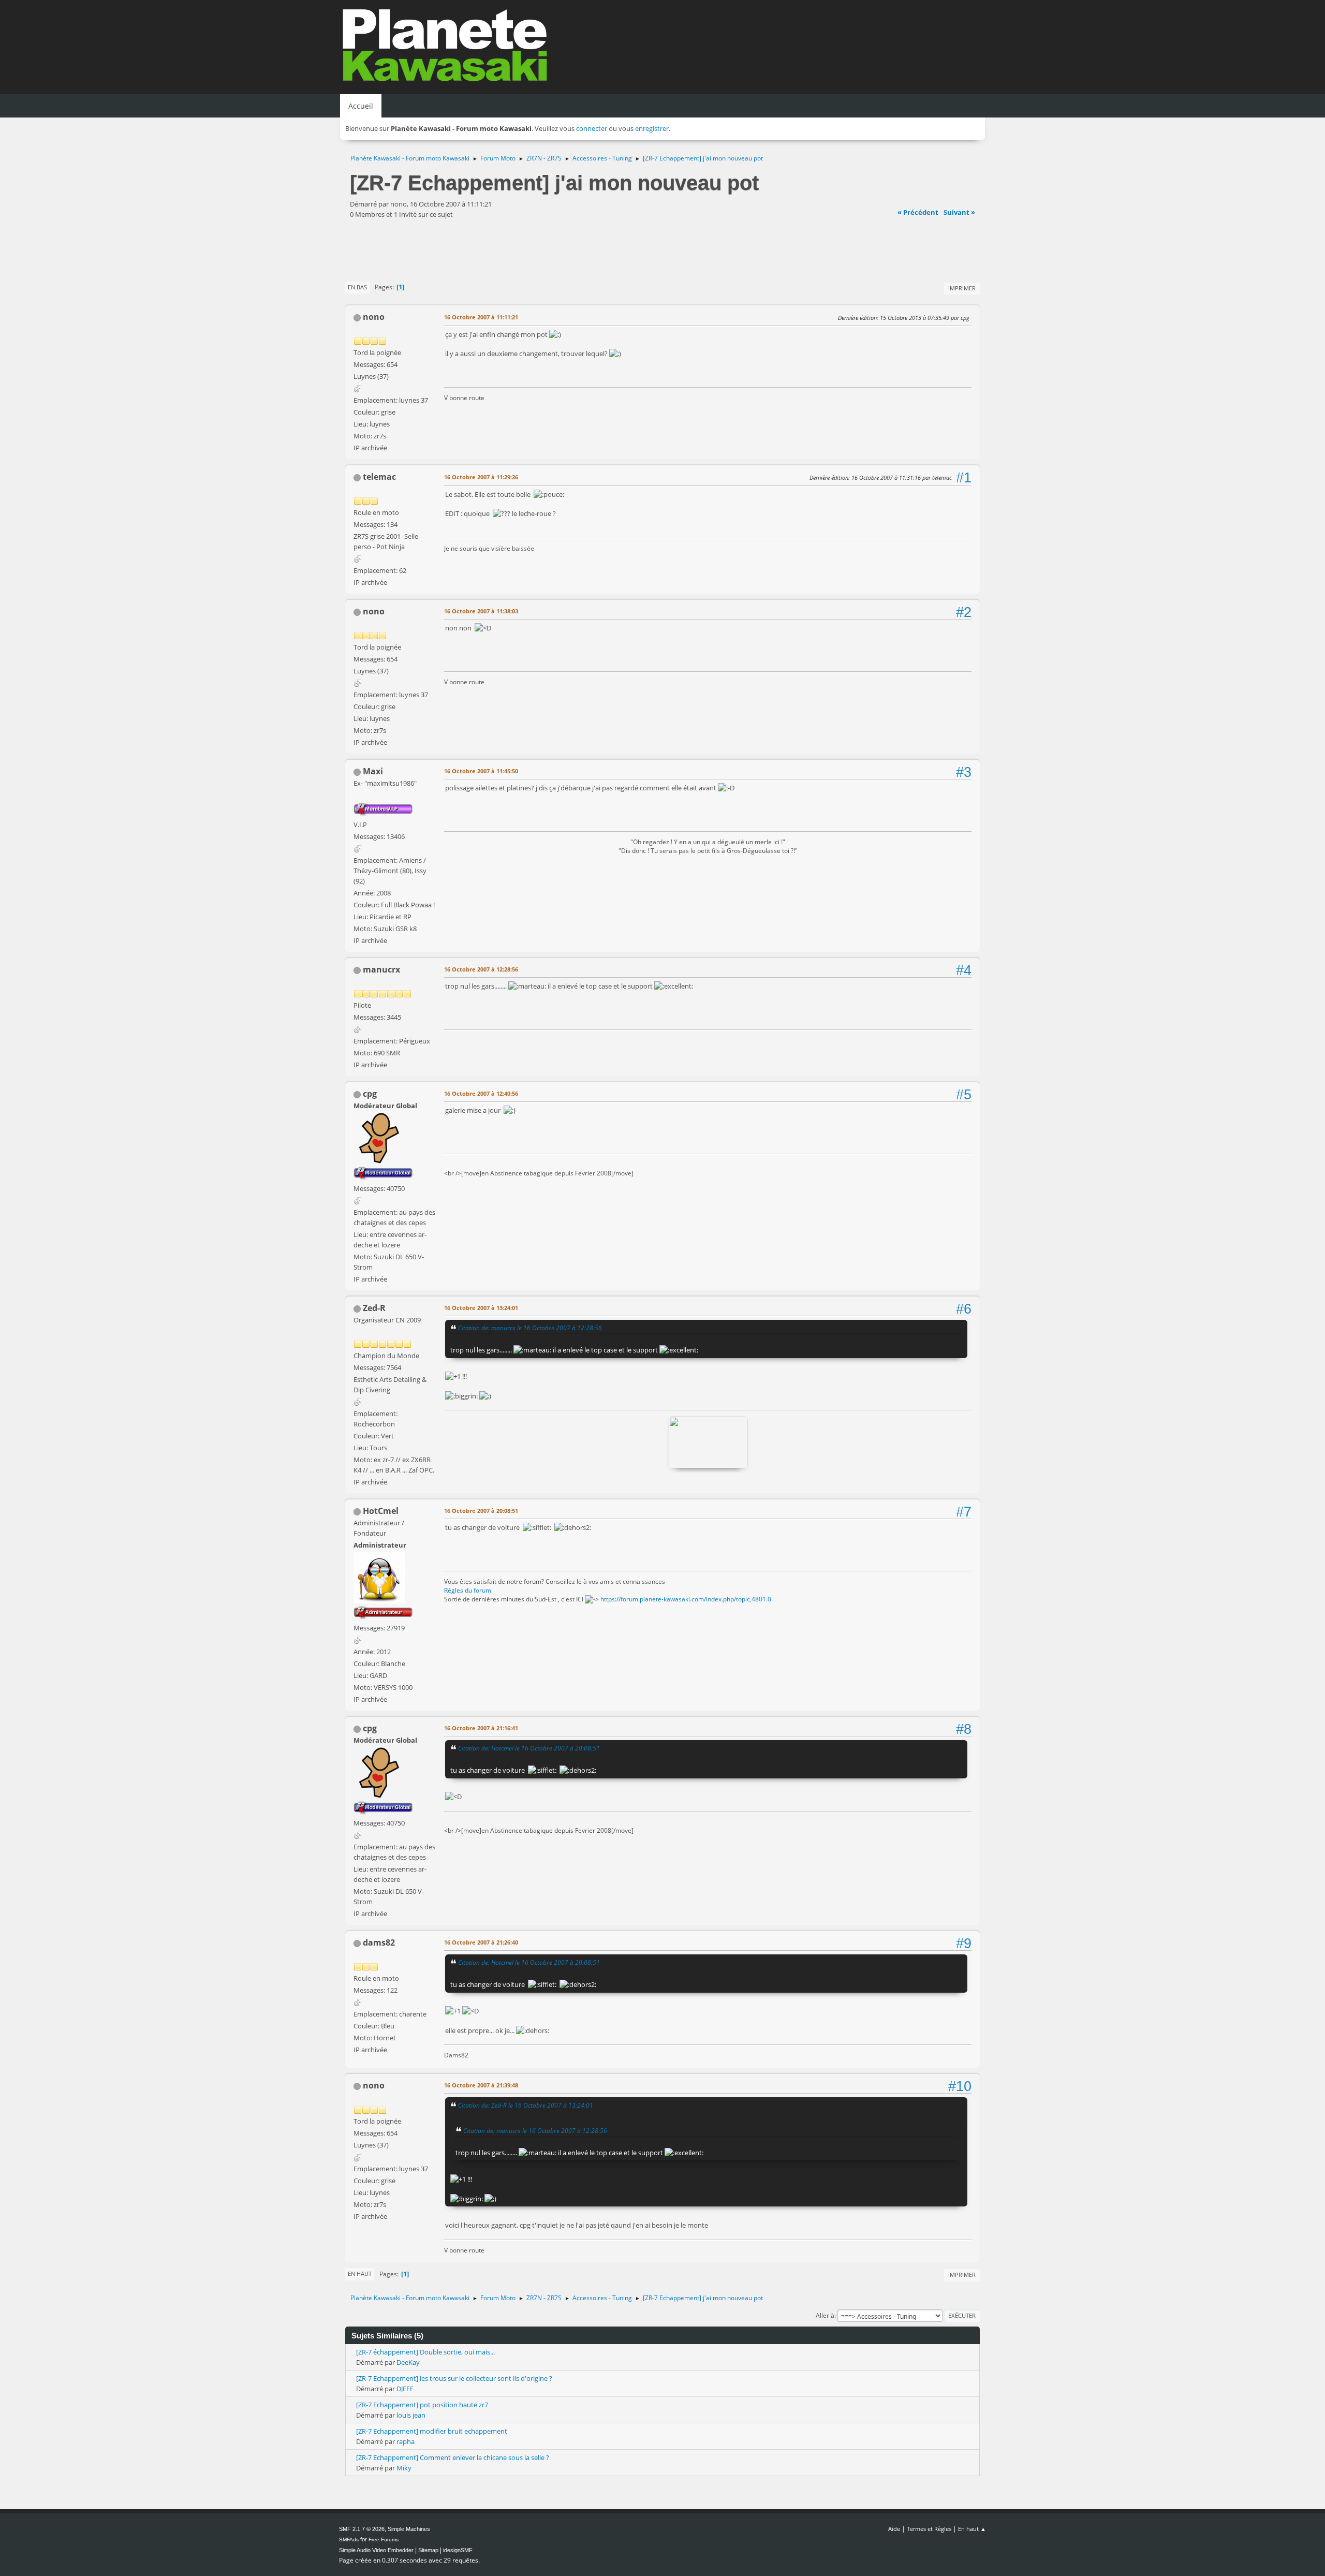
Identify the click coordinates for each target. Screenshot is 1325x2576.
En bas (357, 287)
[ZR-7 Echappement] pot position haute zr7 (422, 2405)
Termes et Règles (929, 2529)
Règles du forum (468, 1590)
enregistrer (652, 128)
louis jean (411, 2415)
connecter (592, 128)
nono (374, 317)
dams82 (379, 1942)
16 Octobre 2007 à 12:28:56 (481, 969)
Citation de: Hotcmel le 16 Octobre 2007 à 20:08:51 (529, 1748)
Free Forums (384, 2540)
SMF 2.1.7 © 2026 (362, 2529)
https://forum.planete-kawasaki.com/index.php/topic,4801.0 (686, 1599)
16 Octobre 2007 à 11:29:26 (481, 477)
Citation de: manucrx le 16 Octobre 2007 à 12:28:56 (530, 1328)
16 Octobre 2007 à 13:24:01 (481, 1308)
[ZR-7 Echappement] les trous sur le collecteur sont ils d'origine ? (454, 2378)
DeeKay (408, 2362)
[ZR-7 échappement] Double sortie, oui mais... (425, 2352)
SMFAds (349, 2540)
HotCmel (381, 1511)
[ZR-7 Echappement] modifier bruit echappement (432, 2431)
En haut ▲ (972, 2529)
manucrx (381, 969)
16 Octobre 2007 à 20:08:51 (481, 1511)
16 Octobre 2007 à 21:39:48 (481, 2085)
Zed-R (374, 1308)
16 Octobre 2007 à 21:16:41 (481, 1728)
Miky (404, 2468)
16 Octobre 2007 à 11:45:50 (481, 771)
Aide (894, 2529)
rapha (406, 2441)
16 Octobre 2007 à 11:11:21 (481, 317)
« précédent (918, 212)
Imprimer (962, 288)
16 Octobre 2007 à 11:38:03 (481, 611)
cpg (370, 1094)
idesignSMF (458, 2550)
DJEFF (405, 2389)
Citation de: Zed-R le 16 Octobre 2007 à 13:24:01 (526, 2105)
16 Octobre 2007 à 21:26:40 (481, 1942)
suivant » (959, 212)
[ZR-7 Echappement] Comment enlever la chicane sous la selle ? (453, 2457)
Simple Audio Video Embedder (376, 2550)
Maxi (373, 771)
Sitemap (428, 2550)
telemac (379, 477)
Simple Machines (409, 2529)
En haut (360, 2273)
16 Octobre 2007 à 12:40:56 (481, 1093)
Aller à (825, 2315)
